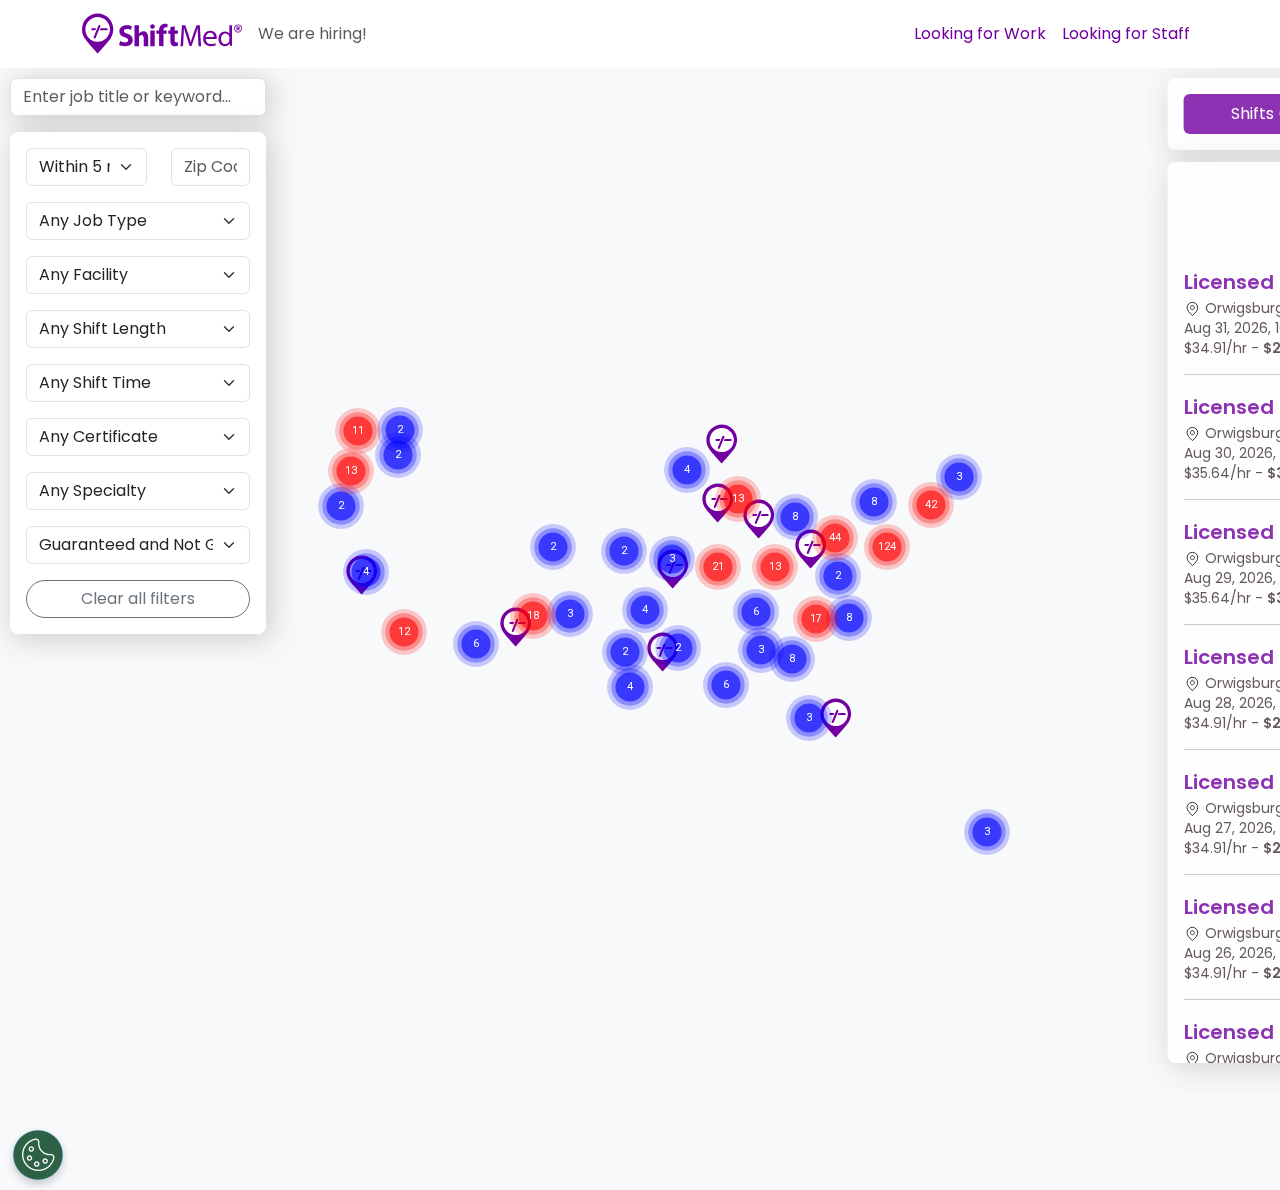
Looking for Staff (1126, 33)
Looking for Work (980, 33)
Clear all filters (138, 598)
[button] (835, 718)
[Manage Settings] (38, 1155)
